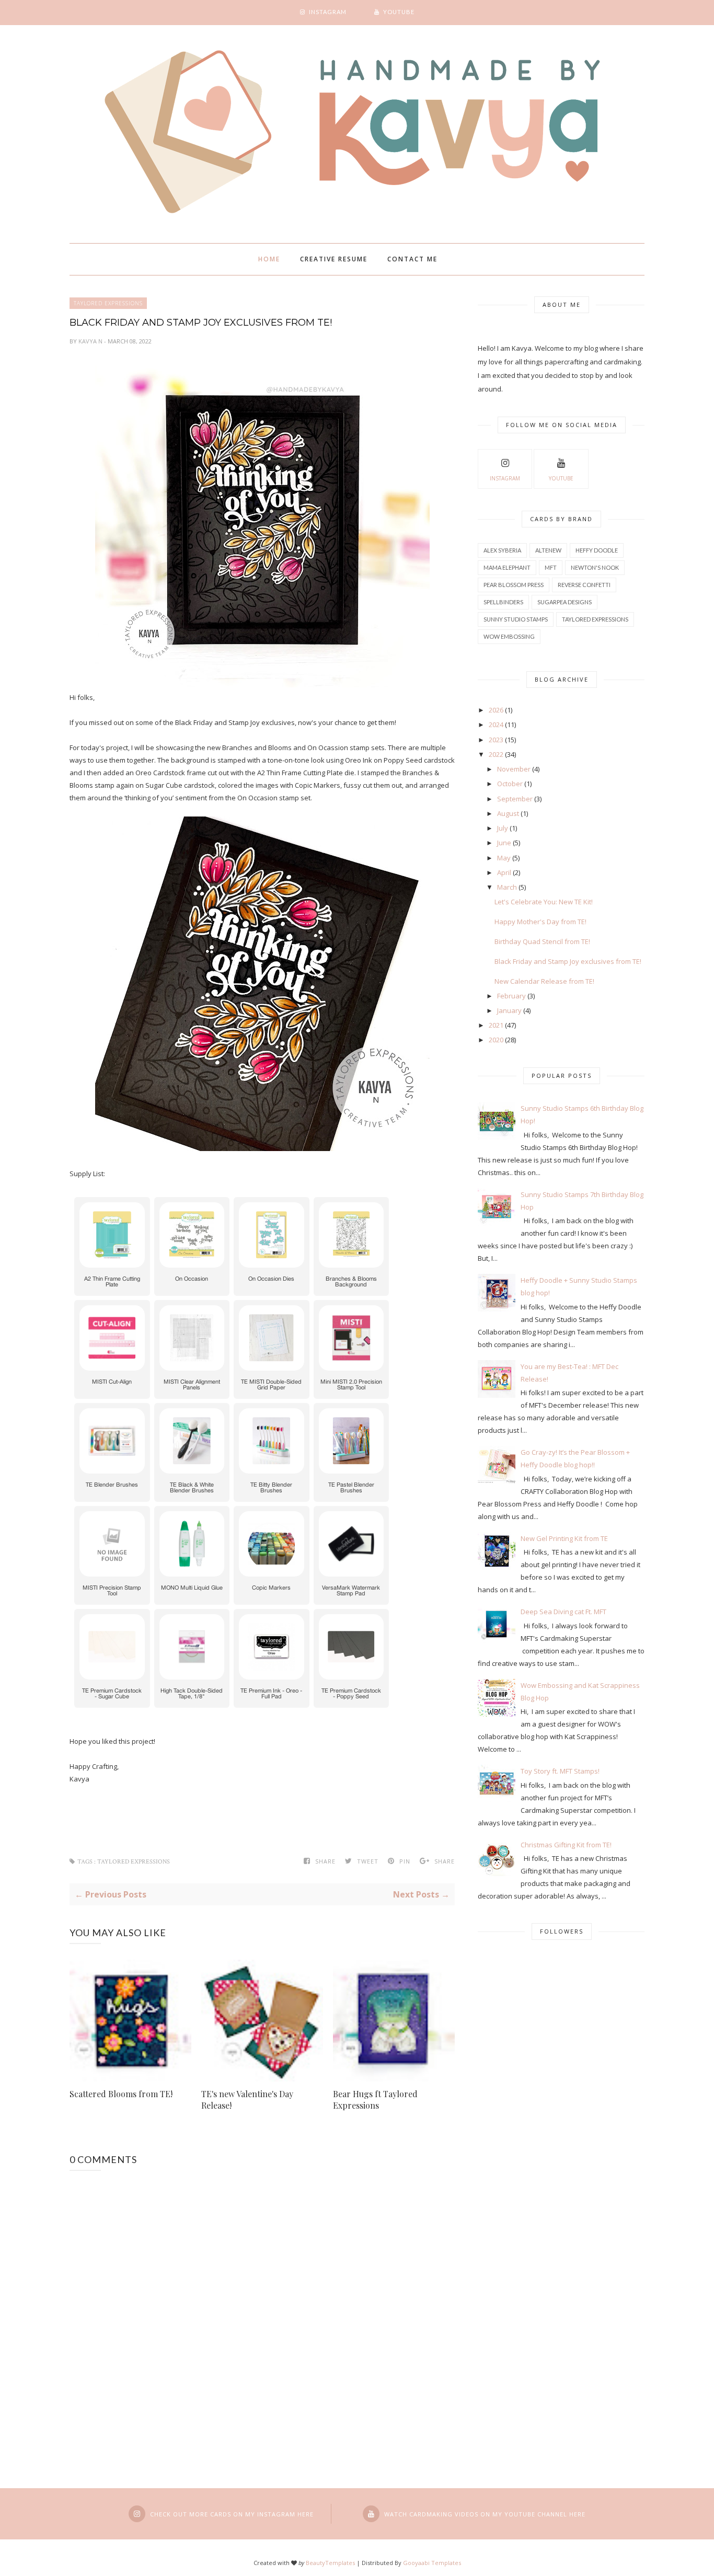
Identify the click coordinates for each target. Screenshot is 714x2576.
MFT (551, 567)
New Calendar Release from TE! (544, 981)
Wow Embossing (509, 636)
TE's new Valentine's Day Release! (247, 2100)
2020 (496, 1040)
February (511, 996)
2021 (496, 1025)
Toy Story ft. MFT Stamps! (560, 1771)
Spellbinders (503, 602)
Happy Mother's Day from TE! (540, 922)
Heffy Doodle (597, 550)
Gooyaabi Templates (432, 2563)
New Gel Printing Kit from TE (564, 1538)
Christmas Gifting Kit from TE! (566, 1845)
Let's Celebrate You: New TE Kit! (544, 902)
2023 (496, 740)
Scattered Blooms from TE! (121, 2094)
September (515, 799)
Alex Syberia (502, 550)
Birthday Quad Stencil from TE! (542, 941)
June (504, 843)
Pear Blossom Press (514, 585)
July (503, 828)
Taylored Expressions (108, 303)
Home (269, 259)
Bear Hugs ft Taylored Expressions (375, 2100)
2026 (496, 710)
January (509, 1010)
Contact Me (412, 259)
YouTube (561, 478)
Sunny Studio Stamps (516, 619)
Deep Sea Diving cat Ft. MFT (563, 1612)
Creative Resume (334, 259)
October (510, 784)
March (507, 887)
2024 (496, 724)
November (514, 769)
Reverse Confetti (584, 585)
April (504, 872)
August (508, 813)
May (504, 858)
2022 (496, 754)
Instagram (505, 478)
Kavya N (91, 341)
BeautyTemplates (330, 2563)
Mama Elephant (507, 567)
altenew (548, 550)
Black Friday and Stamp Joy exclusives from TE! (568, 961)
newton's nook (595, 567)
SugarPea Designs (565, 602)
